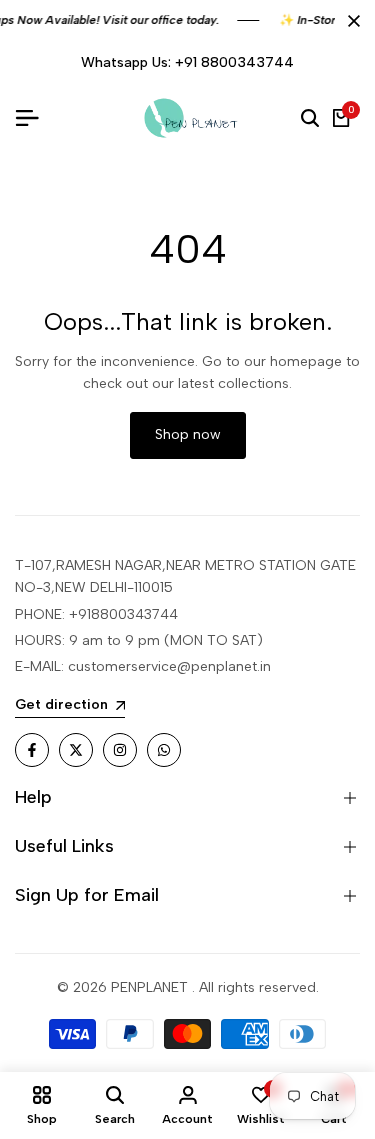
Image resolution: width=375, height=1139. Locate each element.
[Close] (350, 21)
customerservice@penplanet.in (169, 666)
